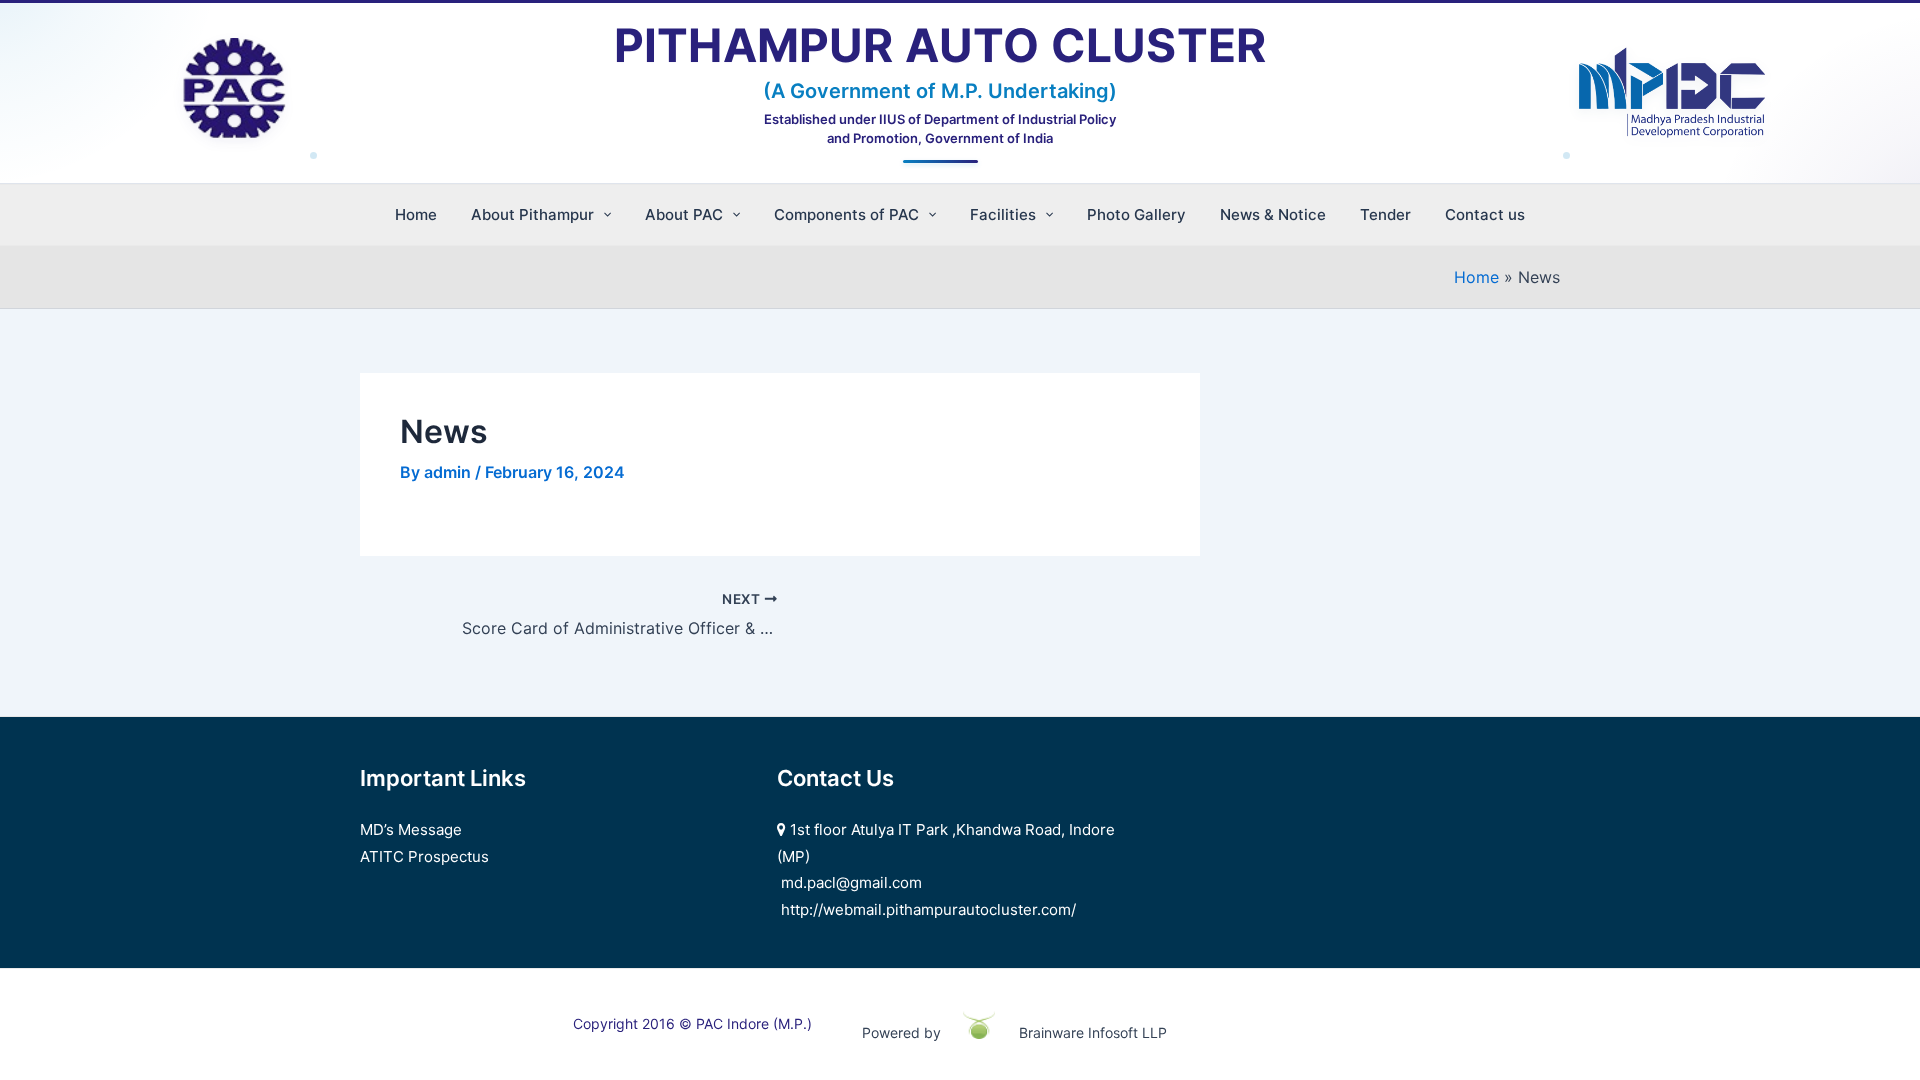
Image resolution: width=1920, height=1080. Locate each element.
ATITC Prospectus (424, 856)
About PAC (684, 214)
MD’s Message (411, 829)
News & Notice (1273, 214)
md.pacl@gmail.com (851, 882)
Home (416, 214)
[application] (602, 214)
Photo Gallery (1136, 214)
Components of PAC (846, 214)
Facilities (1003, 214)
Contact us (1485, 214)
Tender (1385, 214)
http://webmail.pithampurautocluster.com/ (928, 909)
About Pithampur (532, 214)
